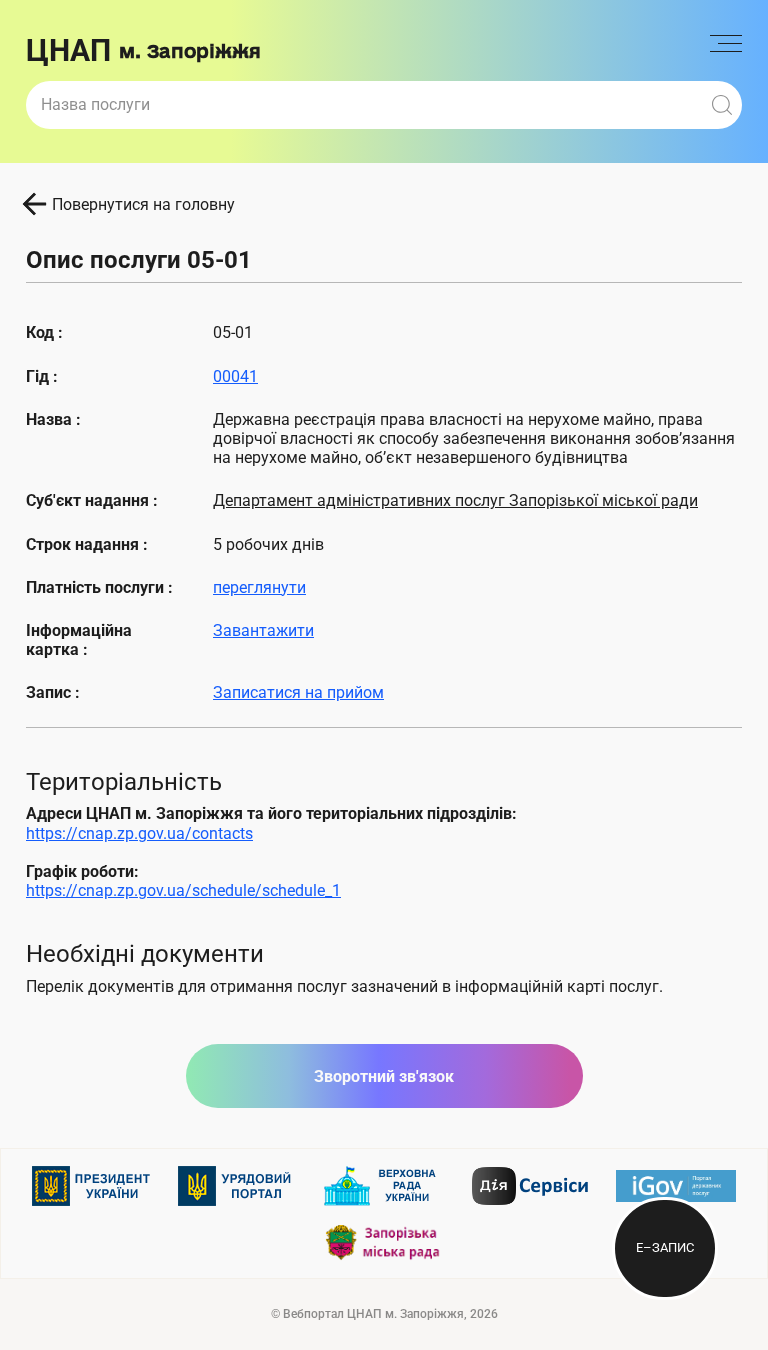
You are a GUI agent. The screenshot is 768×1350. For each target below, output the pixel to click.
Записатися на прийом (298, 692)
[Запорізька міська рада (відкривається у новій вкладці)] (384, 1242)
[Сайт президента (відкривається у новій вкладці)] (92, 1186)
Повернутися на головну (143, 204)
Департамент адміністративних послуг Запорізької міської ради (455, 500)
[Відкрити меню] (726, 51)
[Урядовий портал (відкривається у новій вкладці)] (238, 1186)
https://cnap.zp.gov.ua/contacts (139, 833)
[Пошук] (722, 105)
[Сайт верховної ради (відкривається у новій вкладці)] (384, 1186)
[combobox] (364, 105)
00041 (235, 376)
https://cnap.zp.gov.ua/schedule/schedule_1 (183, 890)
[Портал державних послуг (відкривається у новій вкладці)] (676, 1186)
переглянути (259, 587)
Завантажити (263, 630)
